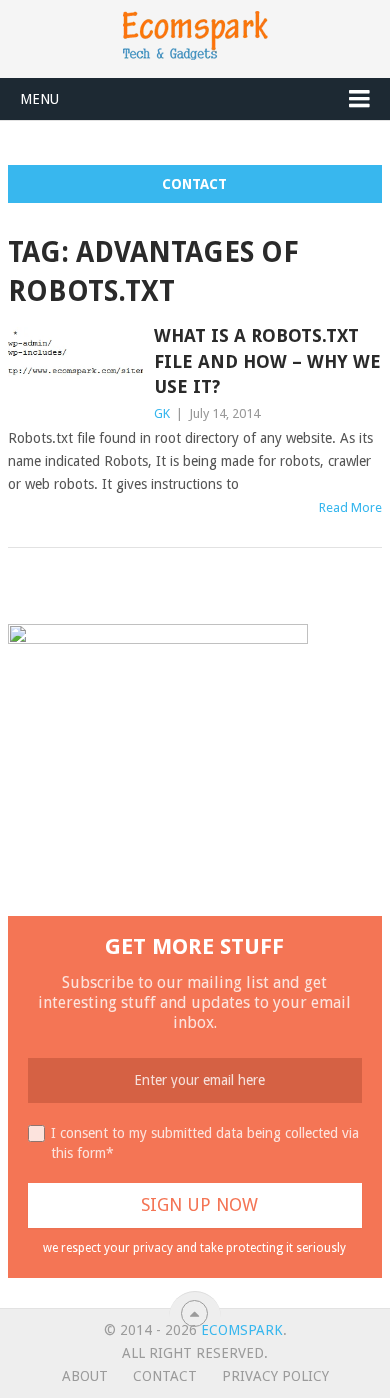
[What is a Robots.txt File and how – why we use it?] (75, 367)
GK (162, 413)
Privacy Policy (275, 1376)
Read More (350, 507)
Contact (194, 184)
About (85, 1376)
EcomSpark (242, 1330)
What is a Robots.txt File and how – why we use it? (267, 360)
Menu (39, 99)
